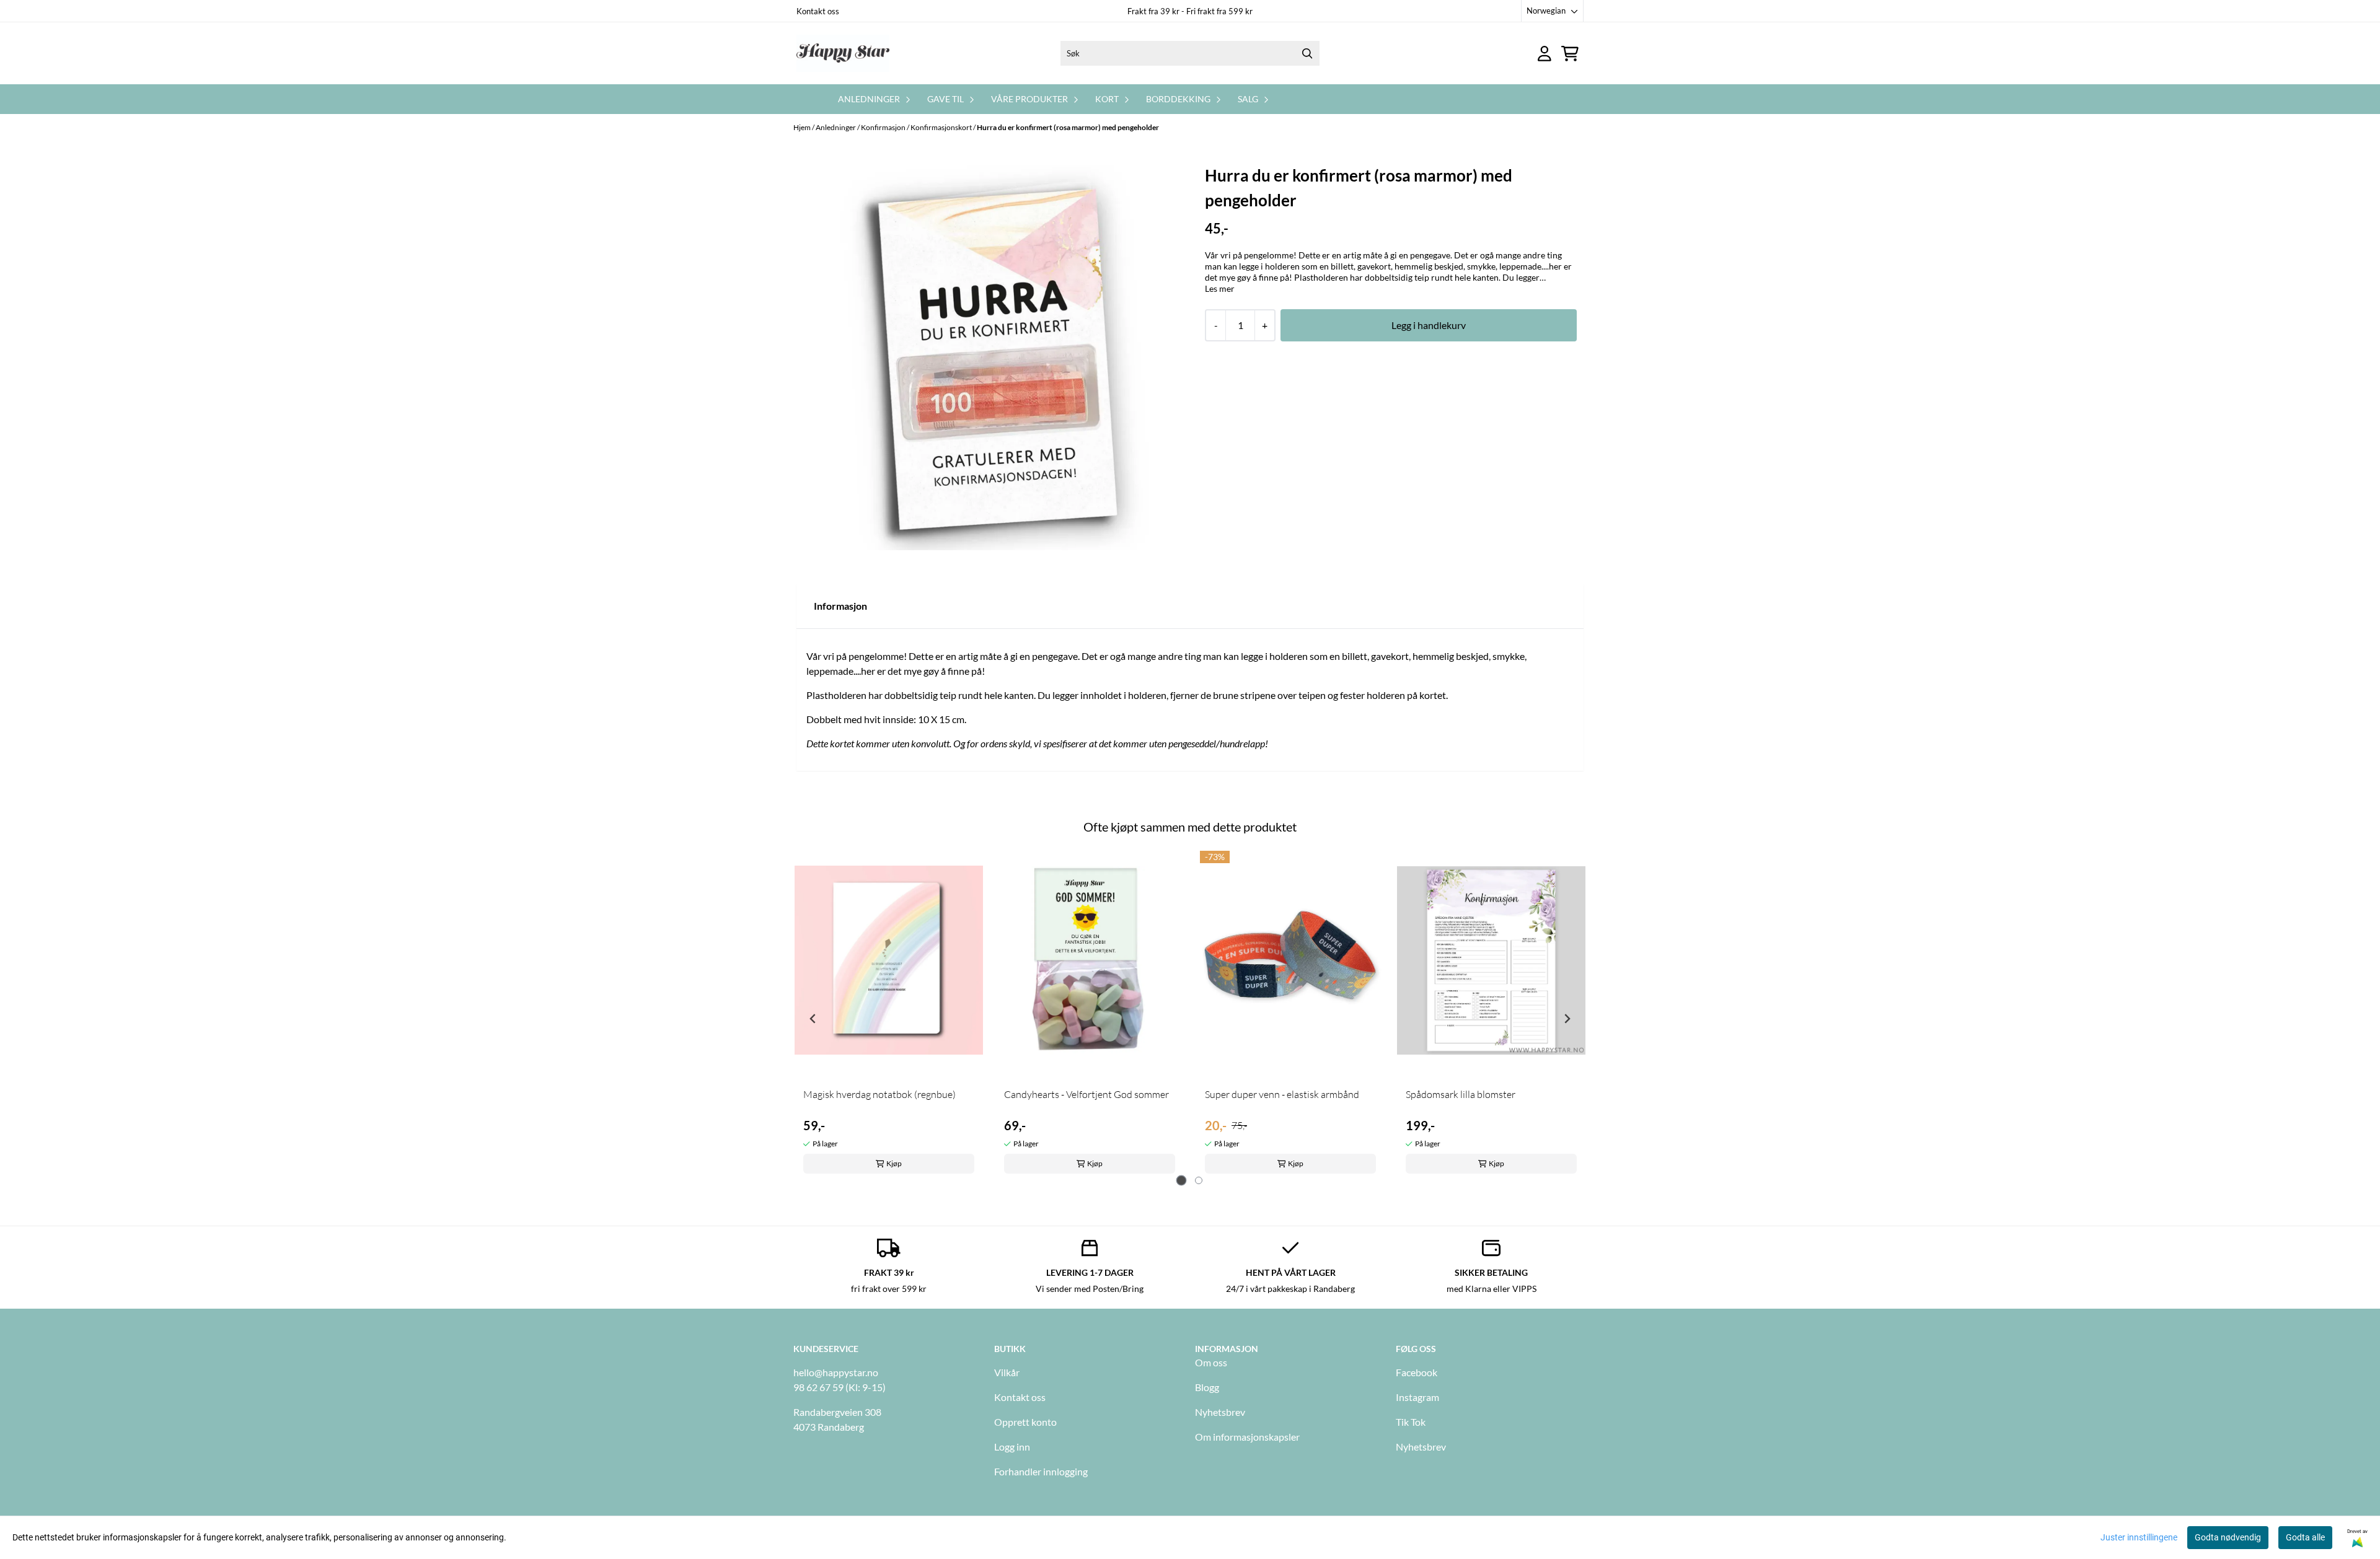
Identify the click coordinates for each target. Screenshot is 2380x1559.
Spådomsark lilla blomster (1461, 1094)
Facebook (1417, 1372)
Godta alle (2305, 1537)
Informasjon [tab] (840, 606)
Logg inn (1012, 1447)
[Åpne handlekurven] (1570, 54)
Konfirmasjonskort (942, 127)
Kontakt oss (818, 11)
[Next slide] (1567, 1019)
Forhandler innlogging (1041, 1471)
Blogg (1207, 1387)
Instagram (1417, 1397)
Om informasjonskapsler (1247, 1437)
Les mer (1220, 288)
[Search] (1307, 53)
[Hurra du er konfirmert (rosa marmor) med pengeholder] (991, 358)
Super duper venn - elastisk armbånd (1282, 1094)
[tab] (1182, 1181)
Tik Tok (1411, 1422)
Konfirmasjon (884, 127)
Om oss (1211, 1362)
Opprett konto (1025, 1422)
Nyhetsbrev (1220, 1412)
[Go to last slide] (813, 1019)
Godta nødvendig (2228, 1537)
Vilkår (1007, 1372)
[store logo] (843, 53)
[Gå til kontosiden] (1545, 54)
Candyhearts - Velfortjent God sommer (1086, 1094)
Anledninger (836, 127)
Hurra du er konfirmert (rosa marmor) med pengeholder (1068, 127)
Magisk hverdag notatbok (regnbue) (879, 1094)
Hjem (803, 127)
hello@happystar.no (836, 1372)
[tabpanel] (889, 1013)
